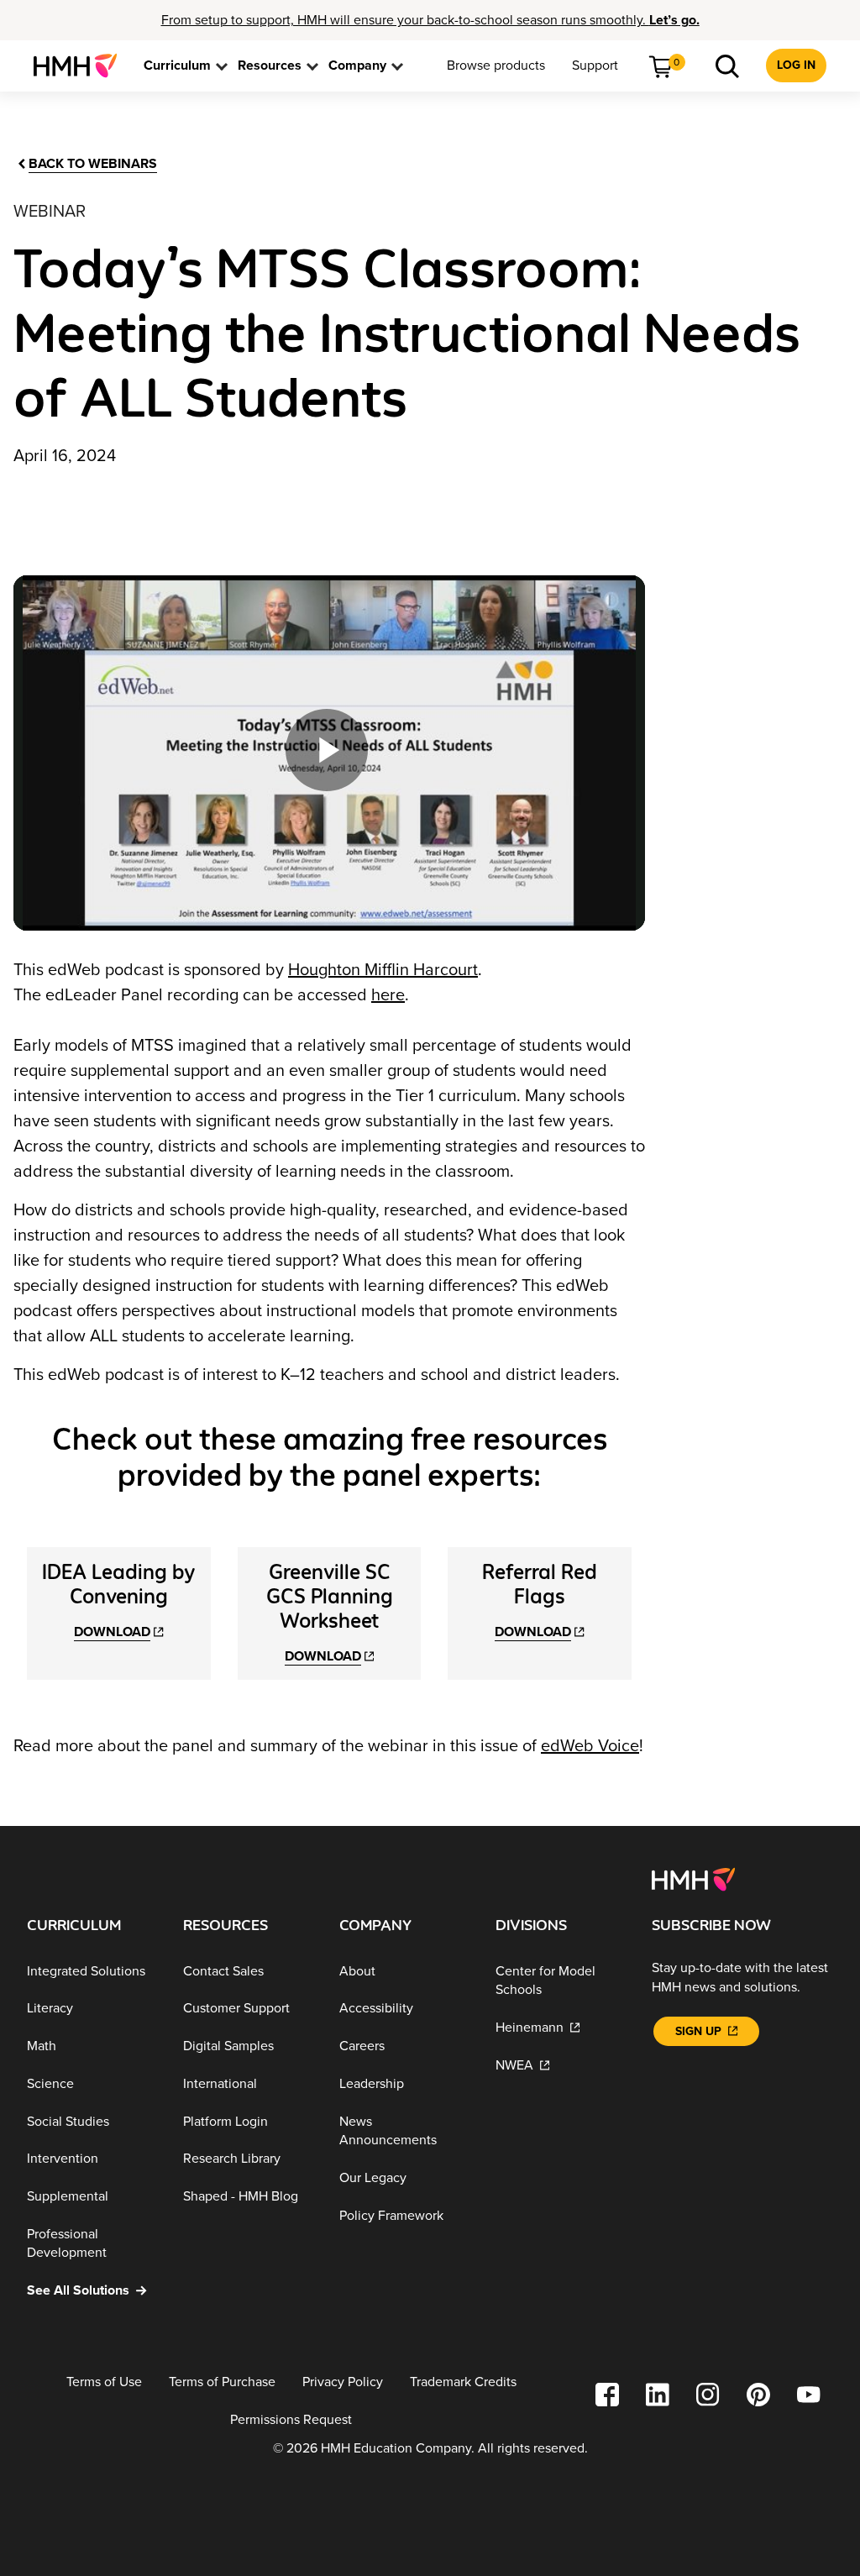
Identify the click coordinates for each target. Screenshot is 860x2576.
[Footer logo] (693, 1878)
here (388, 995)
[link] (82, 66)
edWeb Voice (590, 1746)
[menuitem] (82, 66)
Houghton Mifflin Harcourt (383, 970)
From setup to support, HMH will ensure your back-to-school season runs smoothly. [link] (430, 20)
